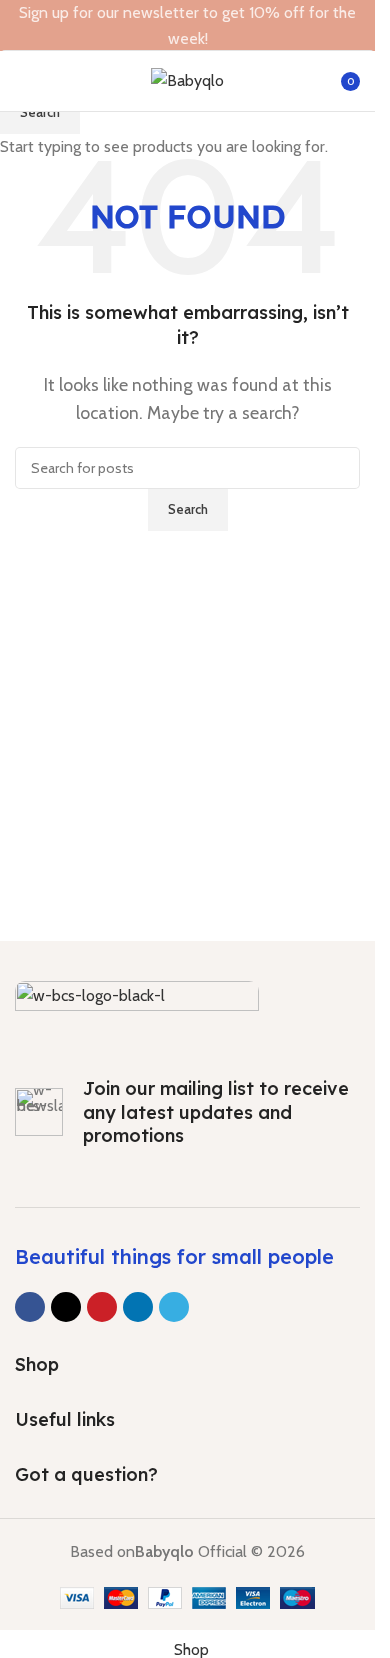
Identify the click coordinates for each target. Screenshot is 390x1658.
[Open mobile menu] (23, 81)
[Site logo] (187, 79)
